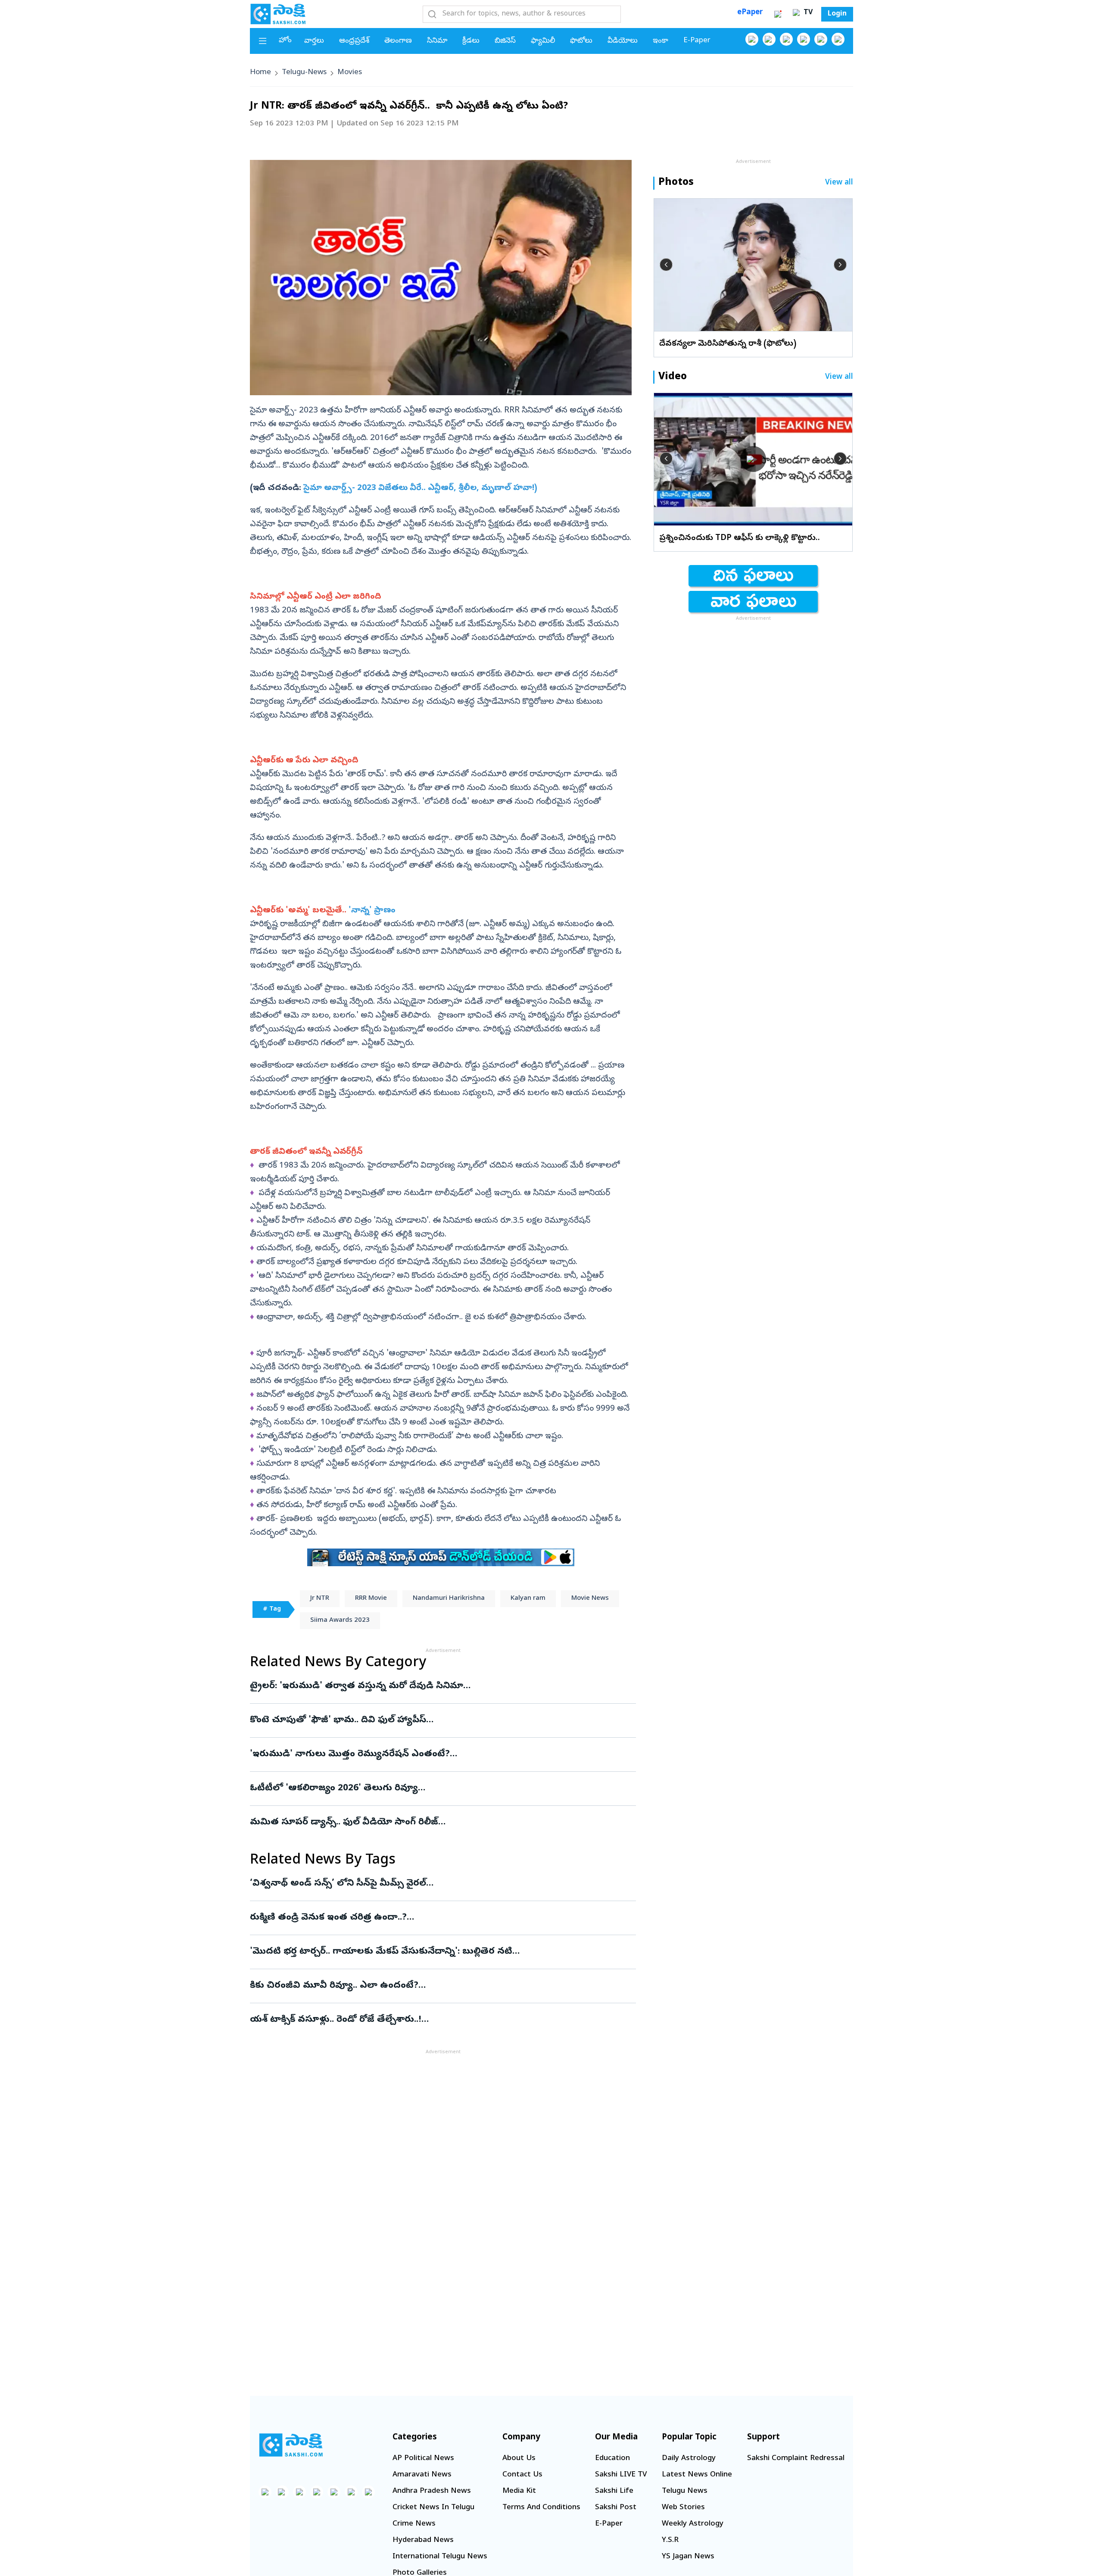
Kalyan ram (528, 1599)
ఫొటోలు (581, 41)
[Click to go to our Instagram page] (804, 39)
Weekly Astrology (693, 2524)
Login (837, 14)
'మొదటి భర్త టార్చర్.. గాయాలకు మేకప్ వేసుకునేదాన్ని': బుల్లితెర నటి (435, 1952)
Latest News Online (697, 2475)
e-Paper (697, 41)
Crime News (414, 2524)
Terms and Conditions (541, 2508)
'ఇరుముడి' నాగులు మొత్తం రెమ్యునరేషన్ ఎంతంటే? (427, 1755)
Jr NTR (320, 1599)
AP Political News (423, 2459)
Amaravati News (422, 2475)
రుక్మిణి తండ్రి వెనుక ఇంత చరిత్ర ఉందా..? (432, 1918)
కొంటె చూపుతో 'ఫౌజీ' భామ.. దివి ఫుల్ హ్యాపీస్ (428, 1720)
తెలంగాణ (398, 41)
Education (612, 2459)
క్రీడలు (471, 41)
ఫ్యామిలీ (543, 41)
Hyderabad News (423, 2540)
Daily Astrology (689, 2459)
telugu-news (304, 73)
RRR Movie (371, 1599)
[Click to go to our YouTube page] (821, 39)
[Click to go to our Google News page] (838, 39)
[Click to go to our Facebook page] (752, 39)
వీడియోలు (623, 41)
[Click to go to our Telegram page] (351, 2492)
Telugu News (685, 2491)
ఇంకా (661, 41)
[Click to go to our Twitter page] (786, 39)
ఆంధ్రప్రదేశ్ (354, 41)
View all (839, 183)
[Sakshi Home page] (278, 14)
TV (807, 13)
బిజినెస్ (505, 41)
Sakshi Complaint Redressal (796, 2459)
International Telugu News (440, 2557)
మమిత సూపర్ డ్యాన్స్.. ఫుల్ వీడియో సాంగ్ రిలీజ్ (439, 1823)
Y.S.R (670, 2540)
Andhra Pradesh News (432, 2491)
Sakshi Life (614, 2491)
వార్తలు (314, 41)
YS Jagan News (688, 2557)
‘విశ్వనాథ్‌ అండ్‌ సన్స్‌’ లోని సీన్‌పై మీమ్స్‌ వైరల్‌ (435, 1884)
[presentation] (666, 265)
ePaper (750, 13)
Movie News (590, 1599)
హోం (285, 41)
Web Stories (683, 2508)
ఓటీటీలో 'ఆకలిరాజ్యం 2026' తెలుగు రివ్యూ (432, 1789)
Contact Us (522, 2475)
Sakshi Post (616, 2508)
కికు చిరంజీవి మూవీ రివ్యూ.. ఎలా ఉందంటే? (425, 1986)
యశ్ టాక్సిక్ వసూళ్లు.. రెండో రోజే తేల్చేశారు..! (427, 2020)
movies (350, 73)
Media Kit (519, 2491)
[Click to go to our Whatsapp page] (769, 39)
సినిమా (437, 41)
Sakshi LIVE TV (621, 2475)
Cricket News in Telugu (433, 2508)
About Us (519, 2459)
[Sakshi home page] (291, 2445)
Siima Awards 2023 (340, 1621)
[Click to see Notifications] (778, 14)
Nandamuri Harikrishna (449, 1599)
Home (260, 73)
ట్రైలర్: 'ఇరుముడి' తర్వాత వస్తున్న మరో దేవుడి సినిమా (437, 1686)
